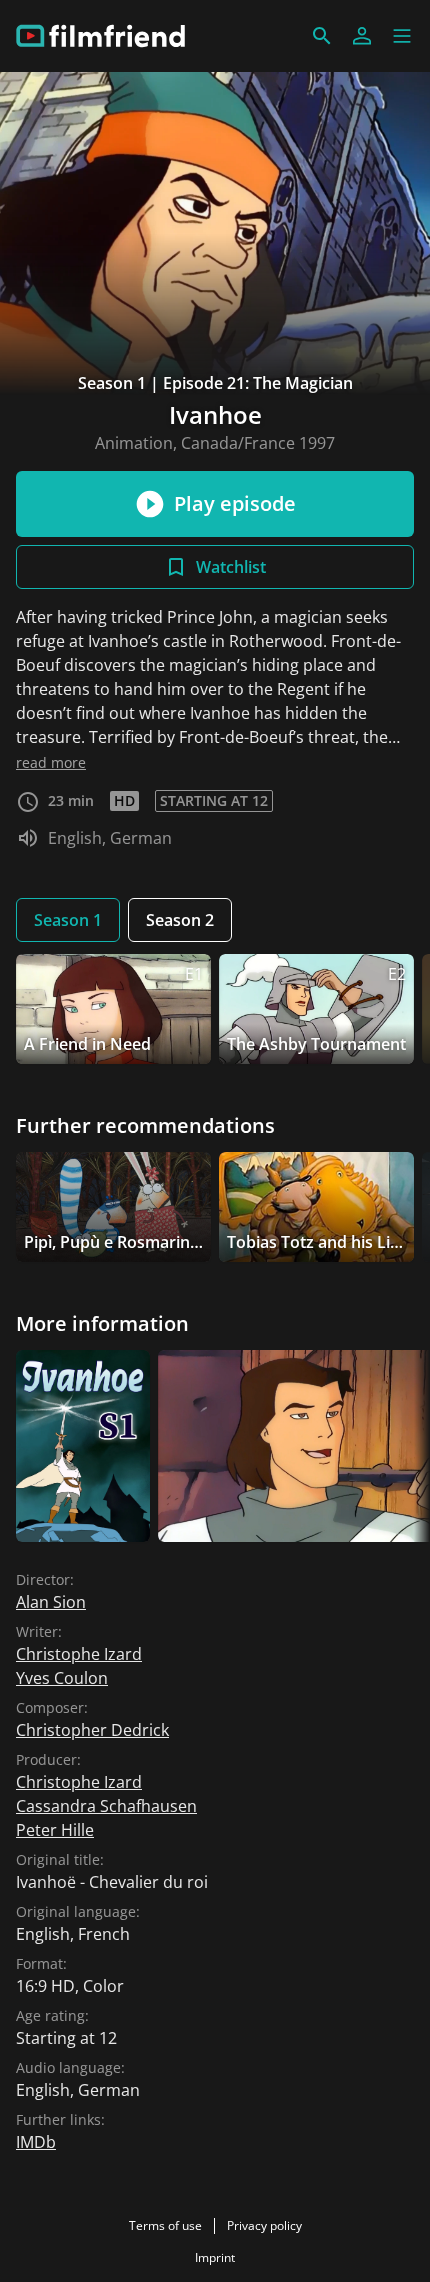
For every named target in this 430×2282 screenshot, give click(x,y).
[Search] (322, 36)
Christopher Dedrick (92, 1730)
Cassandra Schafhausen (106, 1806)
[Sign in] (362, 36)
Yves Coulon (62, 1678)
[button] (402, 36)
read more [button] (51, 762)
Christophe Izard (79, 1654)
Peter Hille (55, 1830)
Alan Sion (51, 1602)
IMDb (36, 2142)
